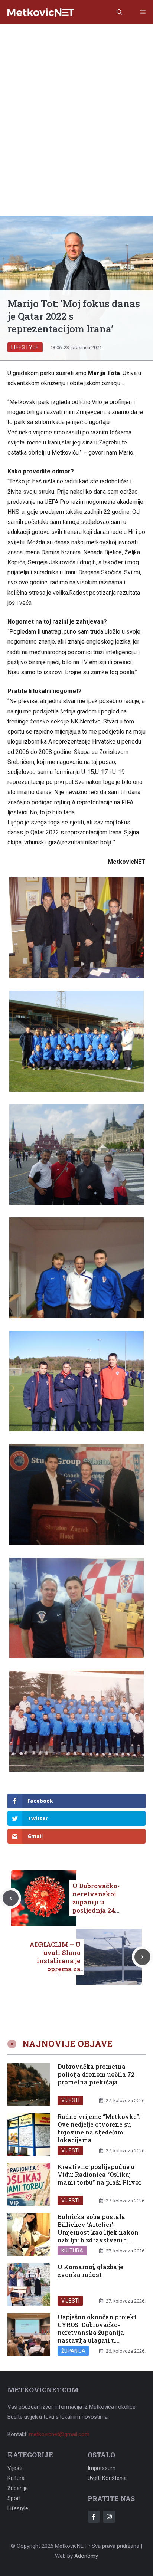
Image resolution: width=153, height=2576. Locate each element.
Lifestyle (25, 347)
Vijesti (70, 2100)
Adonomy (86, 2556)
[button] (119, 12)
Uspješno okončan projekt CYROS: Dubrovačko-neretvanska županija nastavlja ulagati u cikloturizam (97, 2332)
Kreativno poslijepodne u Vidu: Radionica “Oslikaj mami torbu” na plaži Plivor (100, 2174)
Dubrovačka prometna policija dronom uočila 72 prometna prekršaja (96, 2074)
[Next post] (142, 1957)
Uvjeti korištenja (107, 2478)
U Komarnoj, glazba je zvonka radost (90, 2271)
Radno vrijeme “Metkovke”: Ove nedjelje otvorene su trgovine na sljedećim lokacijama (99, 2128)
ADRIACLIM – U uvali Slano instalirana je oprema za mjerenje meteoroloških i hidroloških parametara (55, 1973)
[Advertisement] (76, 105)
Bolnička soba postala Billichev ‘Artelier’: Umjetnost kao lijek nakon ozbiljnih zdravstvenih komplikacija (98, 2232)
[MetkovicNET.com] (41, 12)
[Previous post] (11, 1898)
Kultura (72, 2251)
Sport (14, 2498)
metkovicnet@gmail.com (59, 2434)
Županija (73, 2351)
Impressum (102, 2468)
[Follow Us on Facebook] (94, 2517)
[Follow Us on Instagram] (109, 2517)
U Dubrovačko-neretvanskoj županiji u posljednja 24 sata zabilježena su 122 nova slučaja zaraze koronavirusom (98, 1914)
